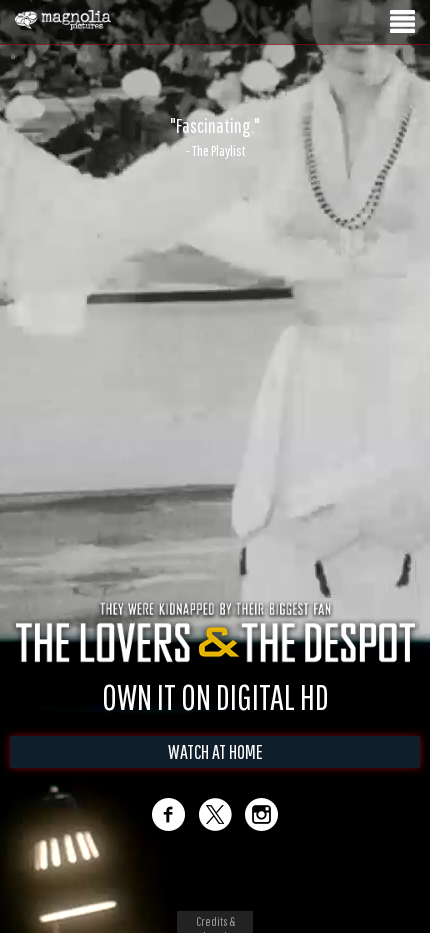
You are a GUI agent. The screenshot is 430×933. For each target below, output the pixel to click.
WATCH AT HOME (215, 751)
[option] (215, 137)
